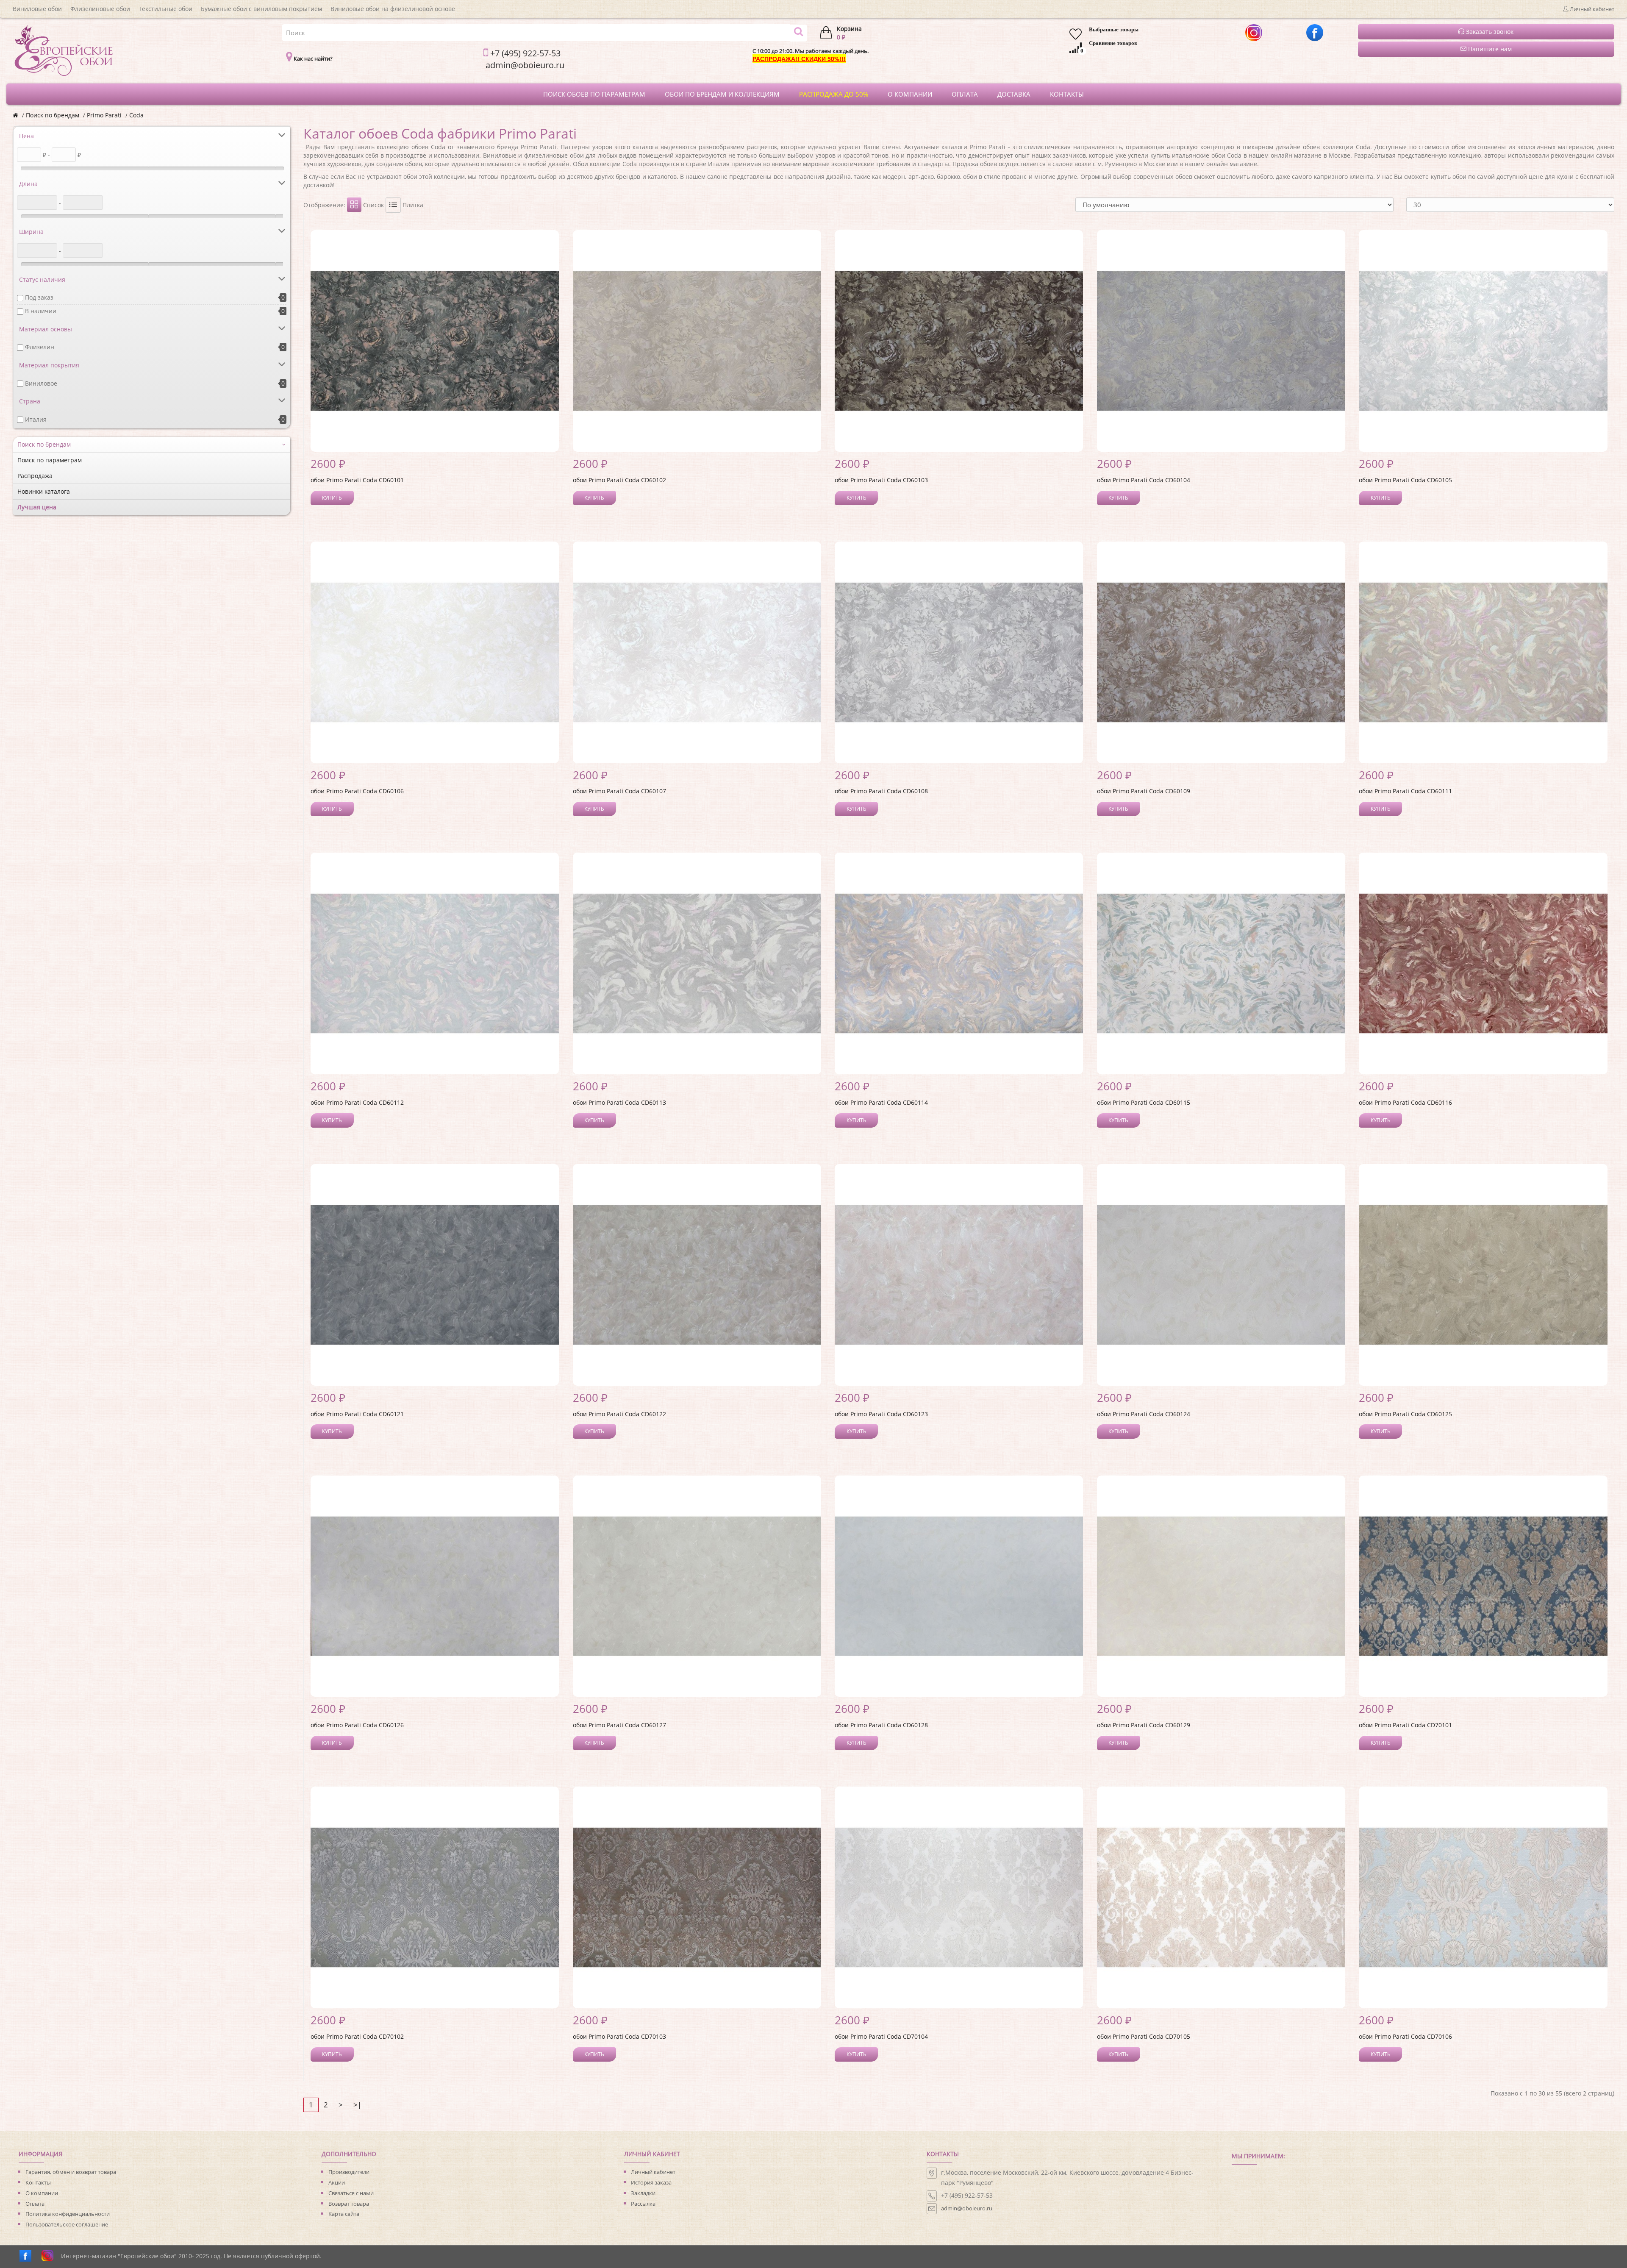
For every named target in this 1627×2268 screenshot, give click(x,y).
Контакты (38, 2182)
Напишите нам (1489, 49)
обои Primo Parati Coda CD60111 (1405, 791)
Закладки (643, 2193)
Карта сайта (344, 2214)
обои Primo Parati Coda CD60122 (619, 1414)
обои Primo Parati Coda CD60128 (881, 1725)
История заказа (651, 2182)
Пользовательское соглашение (67, 2224)
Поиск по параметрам (50, 460)
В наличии (41, 311)
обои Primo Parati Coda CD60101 (357, 480)
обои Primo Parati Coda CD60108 (881, 791)
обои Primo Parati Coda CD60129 (1144, 1725)
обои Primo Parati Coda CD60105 (1405, 480)
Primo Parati (104, 115)
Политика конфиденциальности (68, 2214)
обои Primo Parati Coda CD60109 (1144, 791)
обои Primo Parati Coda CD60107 (619, 791)
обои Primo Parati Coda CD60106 (357, 791)
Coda (136, 115)
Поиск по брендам (53, 115)
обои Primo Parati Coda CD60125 (1405, 1414)
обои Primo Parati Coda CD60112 (357, 1102)
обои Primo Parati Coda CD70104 (881, 2036)
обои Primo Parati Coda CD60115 (1144, 1102)
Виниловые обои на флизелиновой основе (393, 9)
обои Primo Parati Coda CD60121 (357, 1414)
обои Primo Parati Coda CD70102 (357, 2036)
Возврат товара (349, 2204)
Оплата (35, 2204)
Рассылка (643, 2204)
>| (357, 2105)
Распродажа (35, 476)
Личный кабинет (653, 2172)
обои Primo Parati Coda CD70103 (619, 2036)
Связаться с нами (351, 2193)
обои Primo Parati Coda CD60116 (1405, 1102)
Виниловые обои (37, 9)
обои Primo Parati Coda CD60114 (881, 1102)
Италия (36, 419)
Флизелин (40, 347)
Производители (349, 2172)
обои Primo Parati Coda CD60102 (619, 480)
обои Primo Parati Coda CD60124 (1144, 1414)
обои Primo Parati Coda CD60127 (619, 1725)
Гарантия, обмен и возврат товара (71, 2172)
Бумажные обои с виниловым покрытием (261, 9)
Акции (337, 2182)
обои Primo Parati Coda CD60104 (1144, 480)
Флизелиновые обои (100, 9)
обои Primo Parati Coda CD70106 (1405, 2036)
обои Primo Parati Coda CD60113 (619, 1102)
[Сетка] (354, 205)
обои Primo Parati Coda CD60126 (357, 1725)
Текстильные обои (165, 9)
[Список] (393, 205)
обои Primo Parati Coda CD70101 (1405, 1725)
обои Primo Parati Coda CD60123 (881, 1414)
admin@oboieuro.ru (967, 2208)
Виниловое (41, 383)
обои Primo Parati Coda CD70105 (1144, 2036)
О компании (42, 2193)
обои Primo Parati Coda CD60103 (881, 480)
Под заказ (39, 297)
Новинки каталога (44, 491)
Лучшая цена (37, 507)
